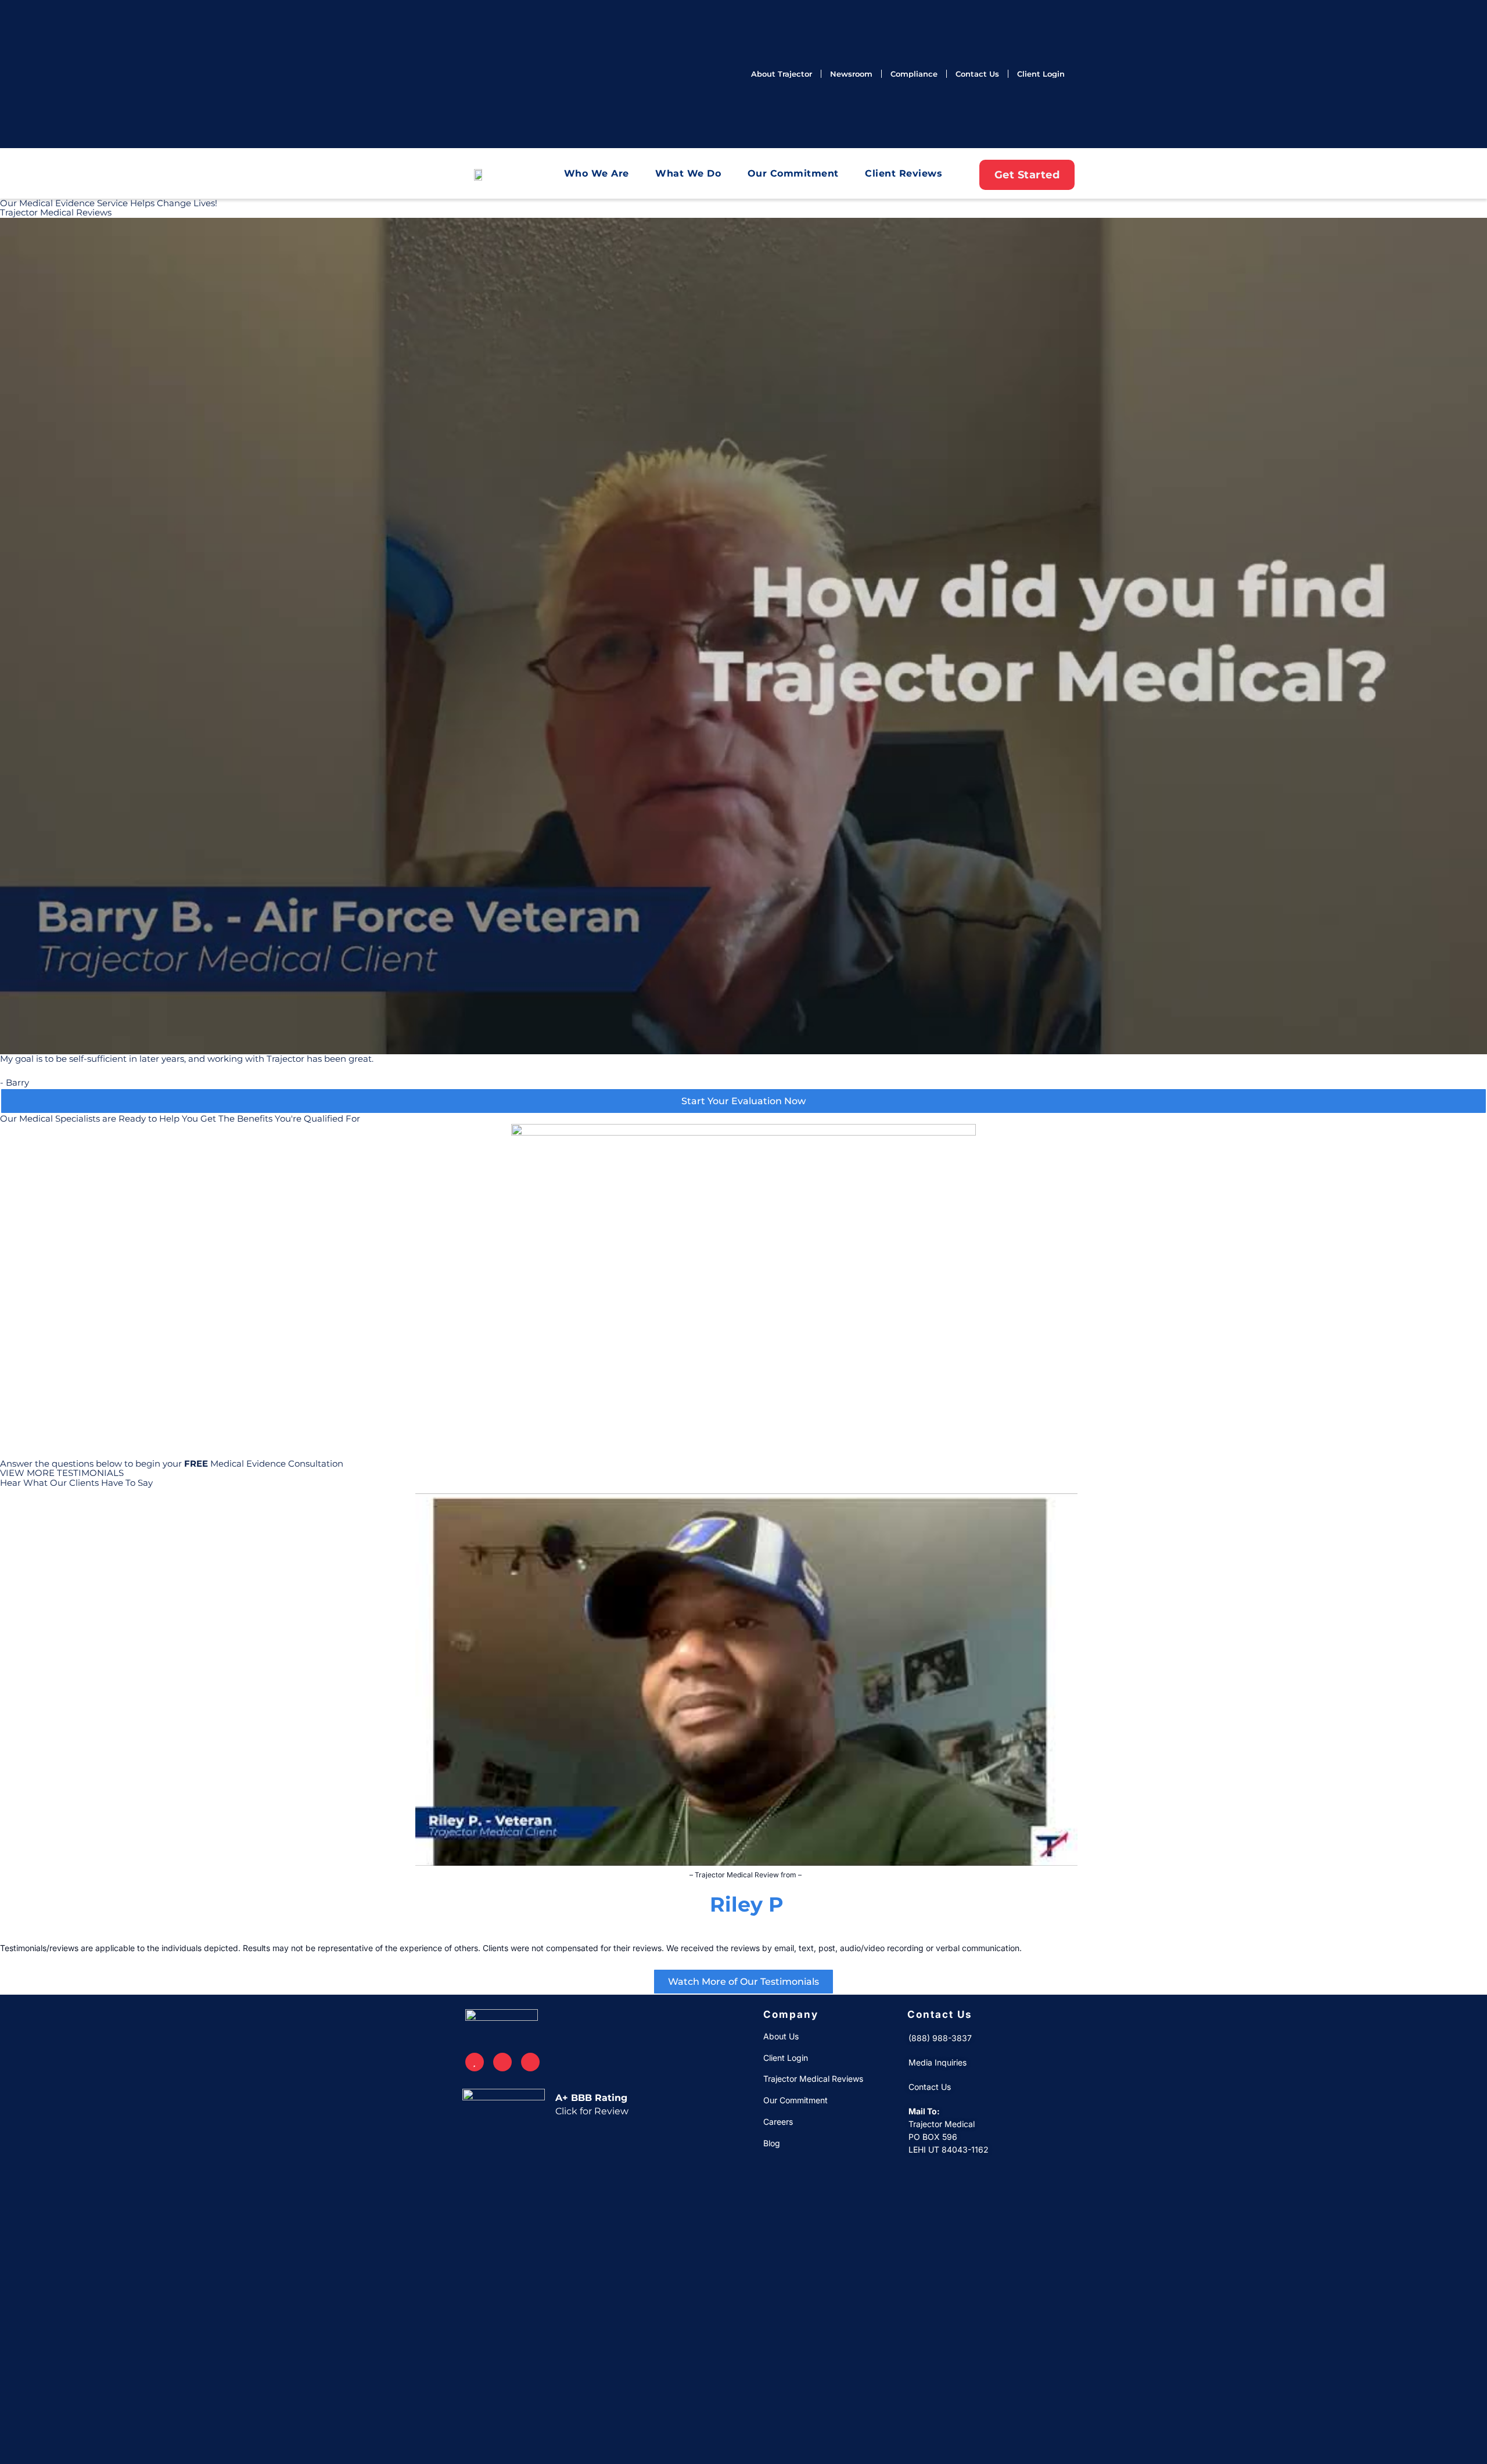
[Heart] (475, 2062)
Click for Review (592, 2111)
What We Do (688, 173)
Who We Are (597, 173)
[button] (11, 1716)
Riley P (747, 1904)
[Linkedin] (530, 2062)
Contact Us (940, 2014)
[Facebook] (502, 2062)
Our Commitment (793, 173)
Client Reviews (904, 173)
